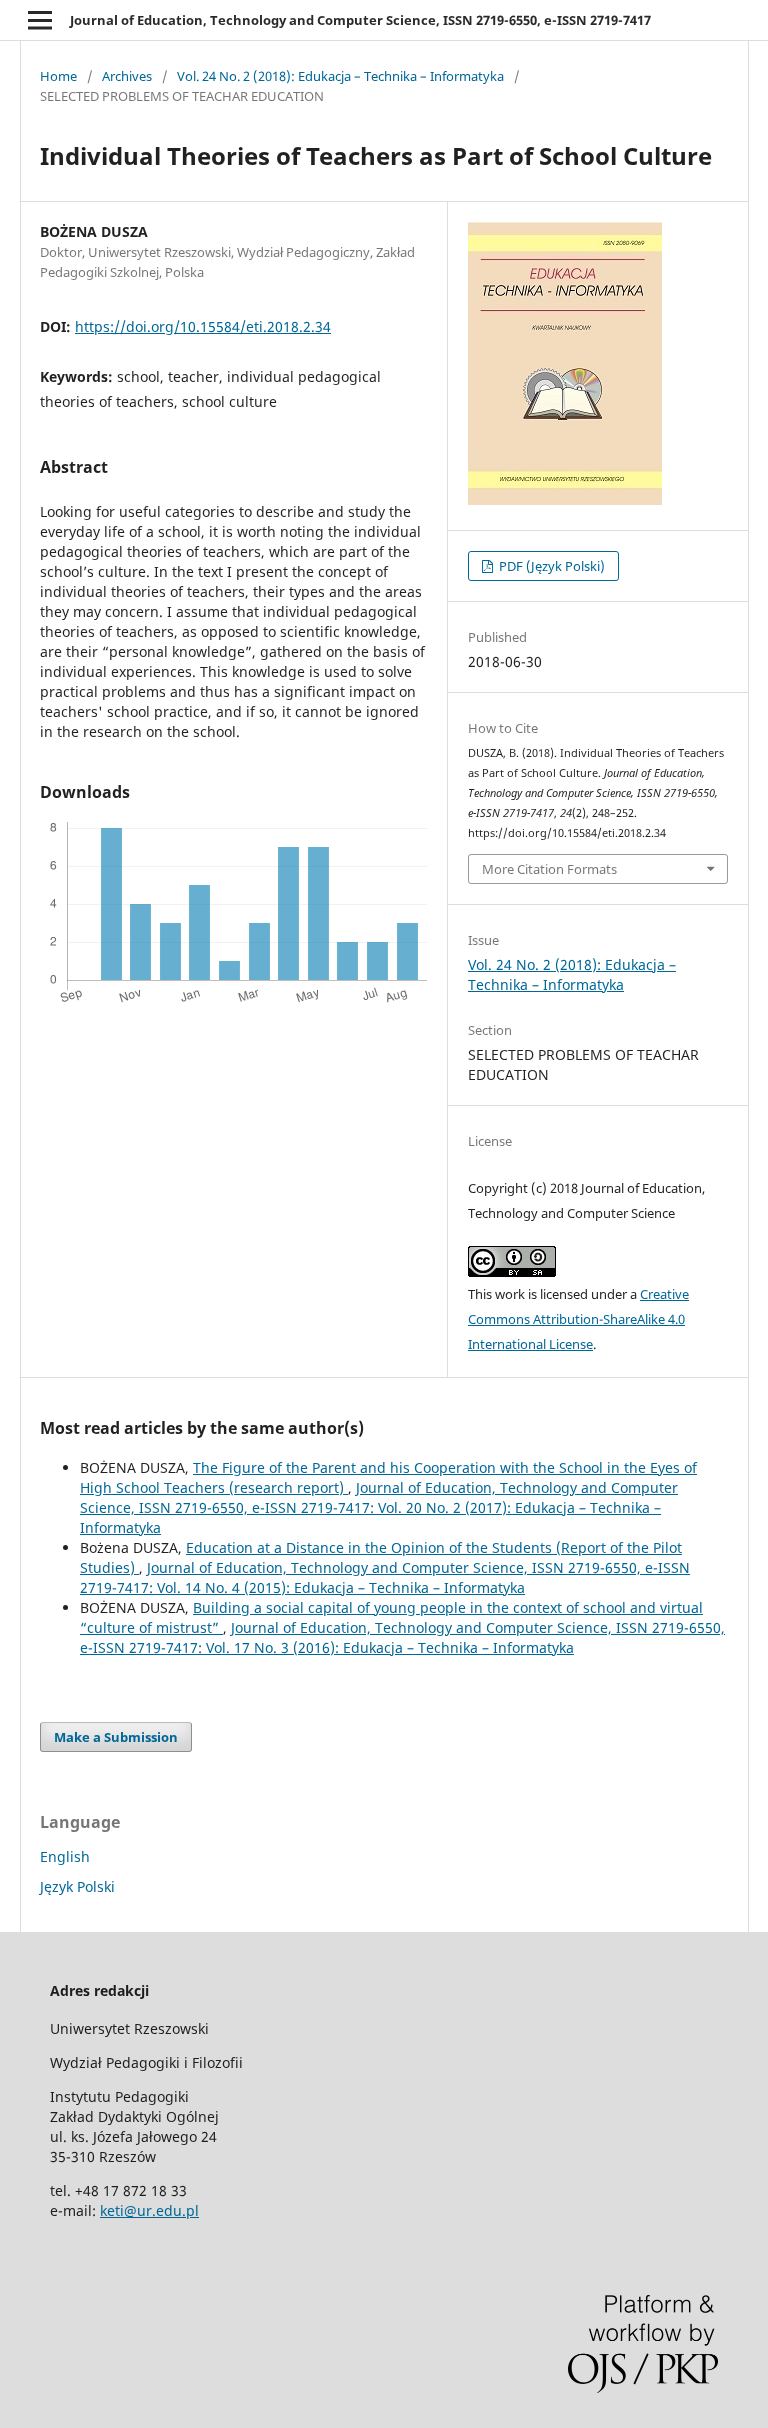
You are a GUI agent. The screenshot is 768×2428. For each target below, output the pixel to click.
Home (58, 76)
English (65, 1856)
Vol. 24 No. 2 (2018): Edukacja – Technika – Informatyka (340, 76)
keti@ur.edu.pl (149, 2210)
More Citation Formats (549, 869)
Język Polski (77, 1886)
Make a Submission (116, 1737)
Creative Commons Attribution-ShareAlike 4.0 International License (578, 1319)
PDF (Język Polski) (550, 566)
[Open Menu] (40, 20)
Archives (127, 76)
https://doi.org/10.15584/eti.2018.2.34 (203, 326)
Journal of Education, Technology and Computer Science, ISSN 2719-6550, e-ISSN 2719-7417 (360, 20)
